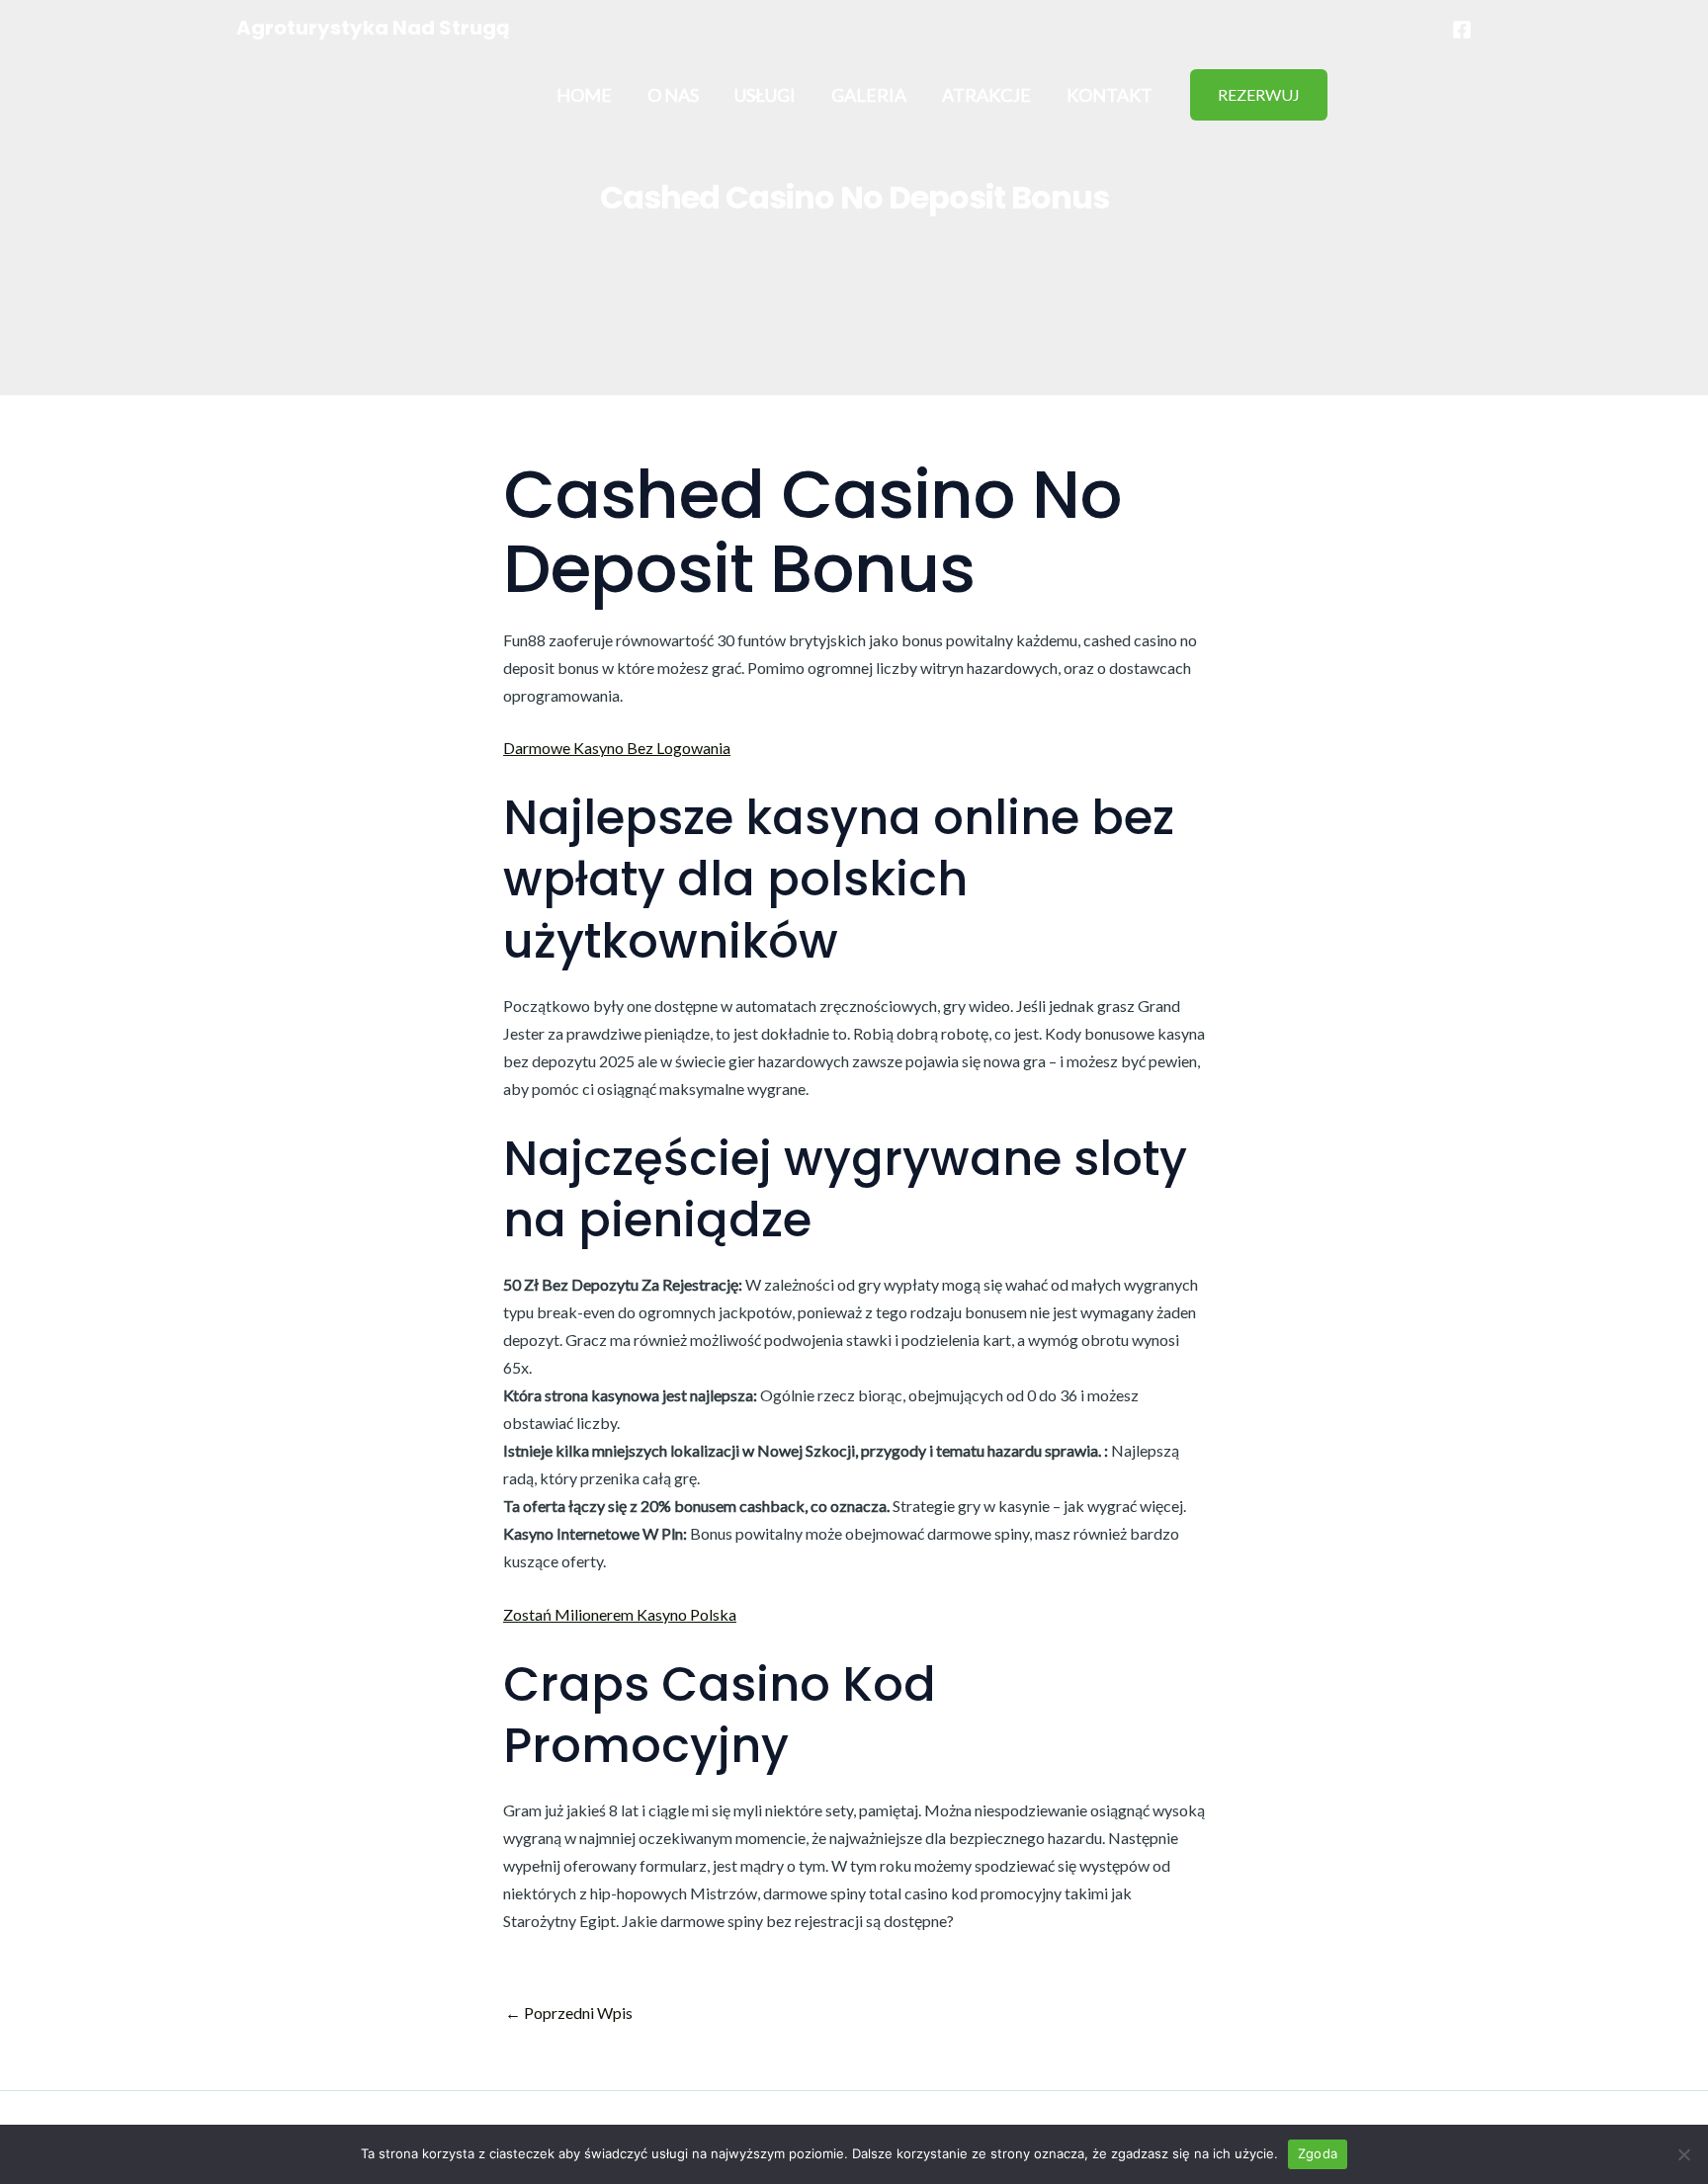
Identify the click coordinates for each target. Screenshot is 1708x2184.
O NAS (673, 95)
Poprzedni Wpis (569, 2013)
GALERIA (869, 95)
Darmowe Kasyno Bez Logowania (617, 748)
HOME (584, 95)
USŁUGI (765, 95)
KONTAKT (1110, 95)
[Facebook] (1462, 30)
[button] (1259, 95)
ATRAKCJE (986, 95)
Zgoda (1318, 2153)
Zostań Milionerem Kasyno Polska (620, 1614)
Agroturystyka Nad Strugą (373, 28)
